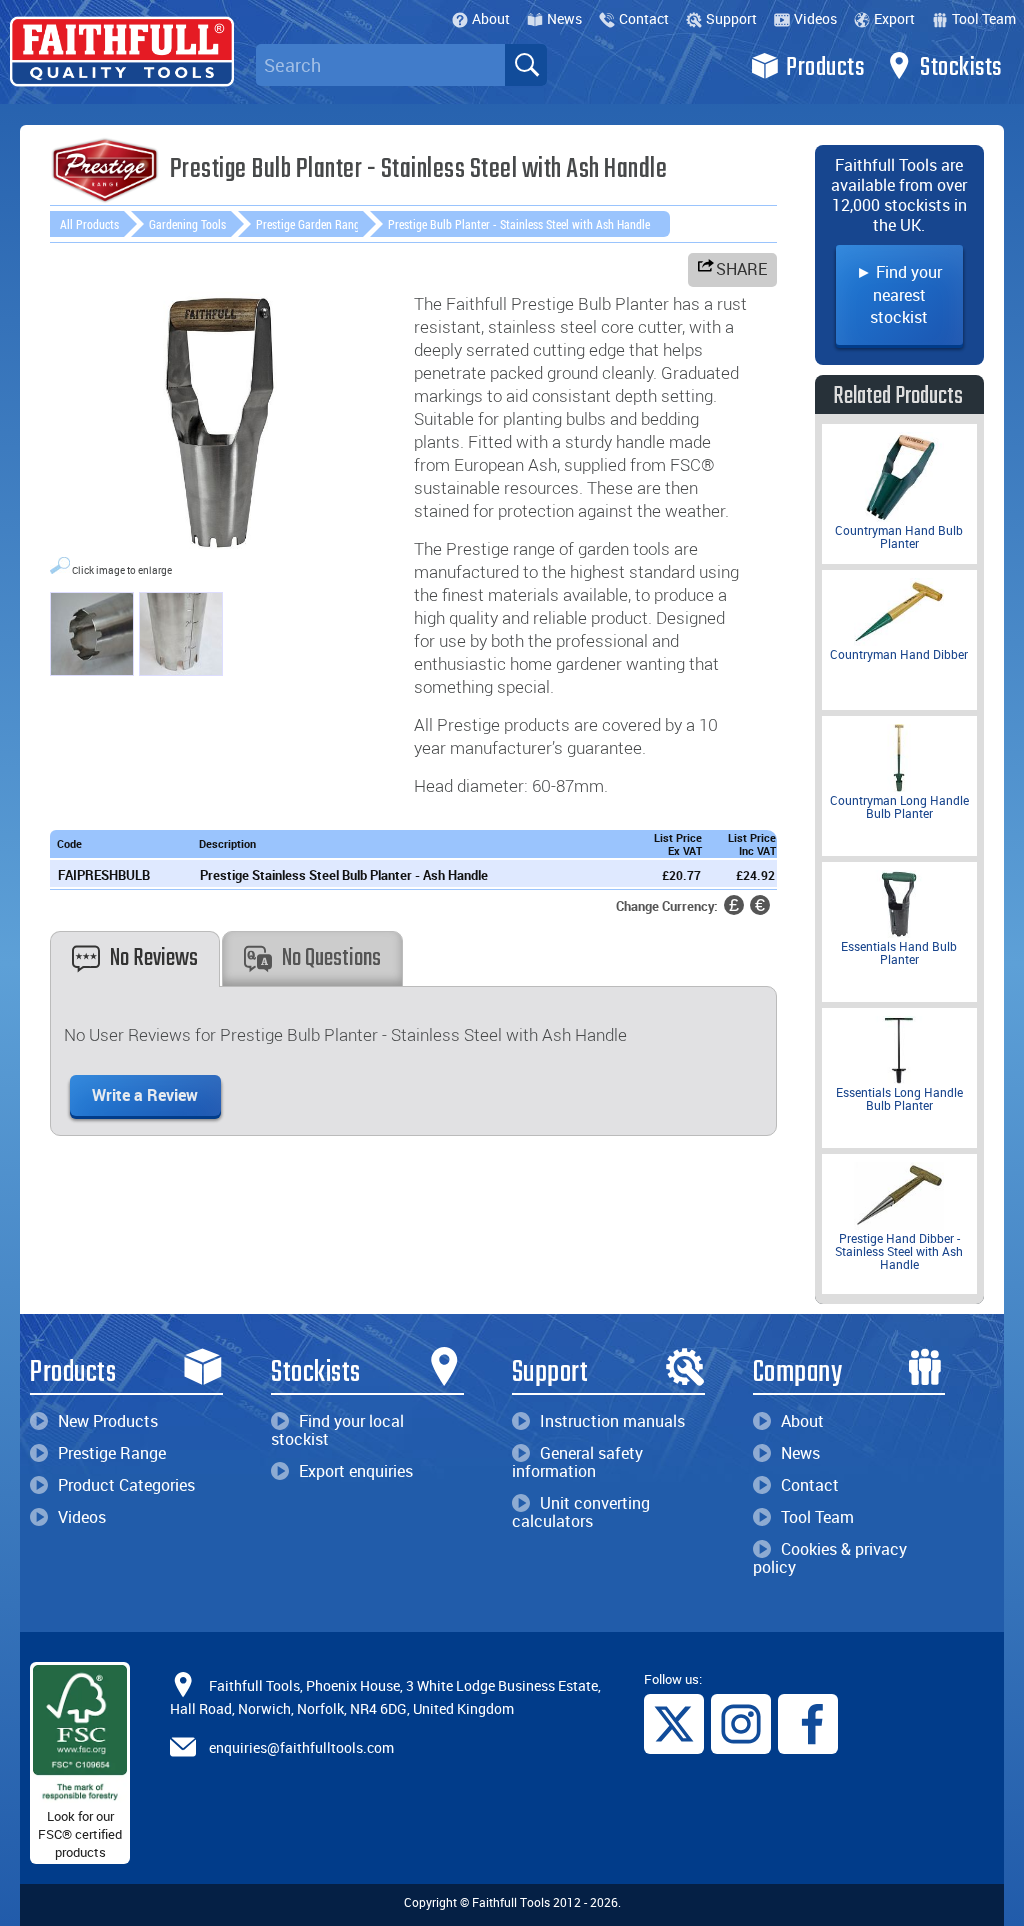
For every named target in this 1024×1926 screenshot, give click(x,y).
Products (825, 68)
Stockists (961, 68)
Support (731, 18)
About (491, 18)
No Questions (331, 958)
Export (894, 18)
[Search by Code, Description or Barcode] (526, 65)
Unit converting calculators (581, 1512)
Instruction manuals (612, 1421)
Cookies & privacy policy (830, 1558)
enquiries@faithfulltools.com (301, 1747)
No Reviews (154, 958)
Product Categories (126, 1485)
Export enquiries (356, 1471)
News (564, 18)
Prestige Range (112, 1453)
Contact (644, 18)
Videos (815, 18)
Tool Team (984, 18)
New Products (108, 1421)
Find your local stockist (337, 1430)
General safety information (577, 1462)
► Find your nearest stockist (899, 294)
